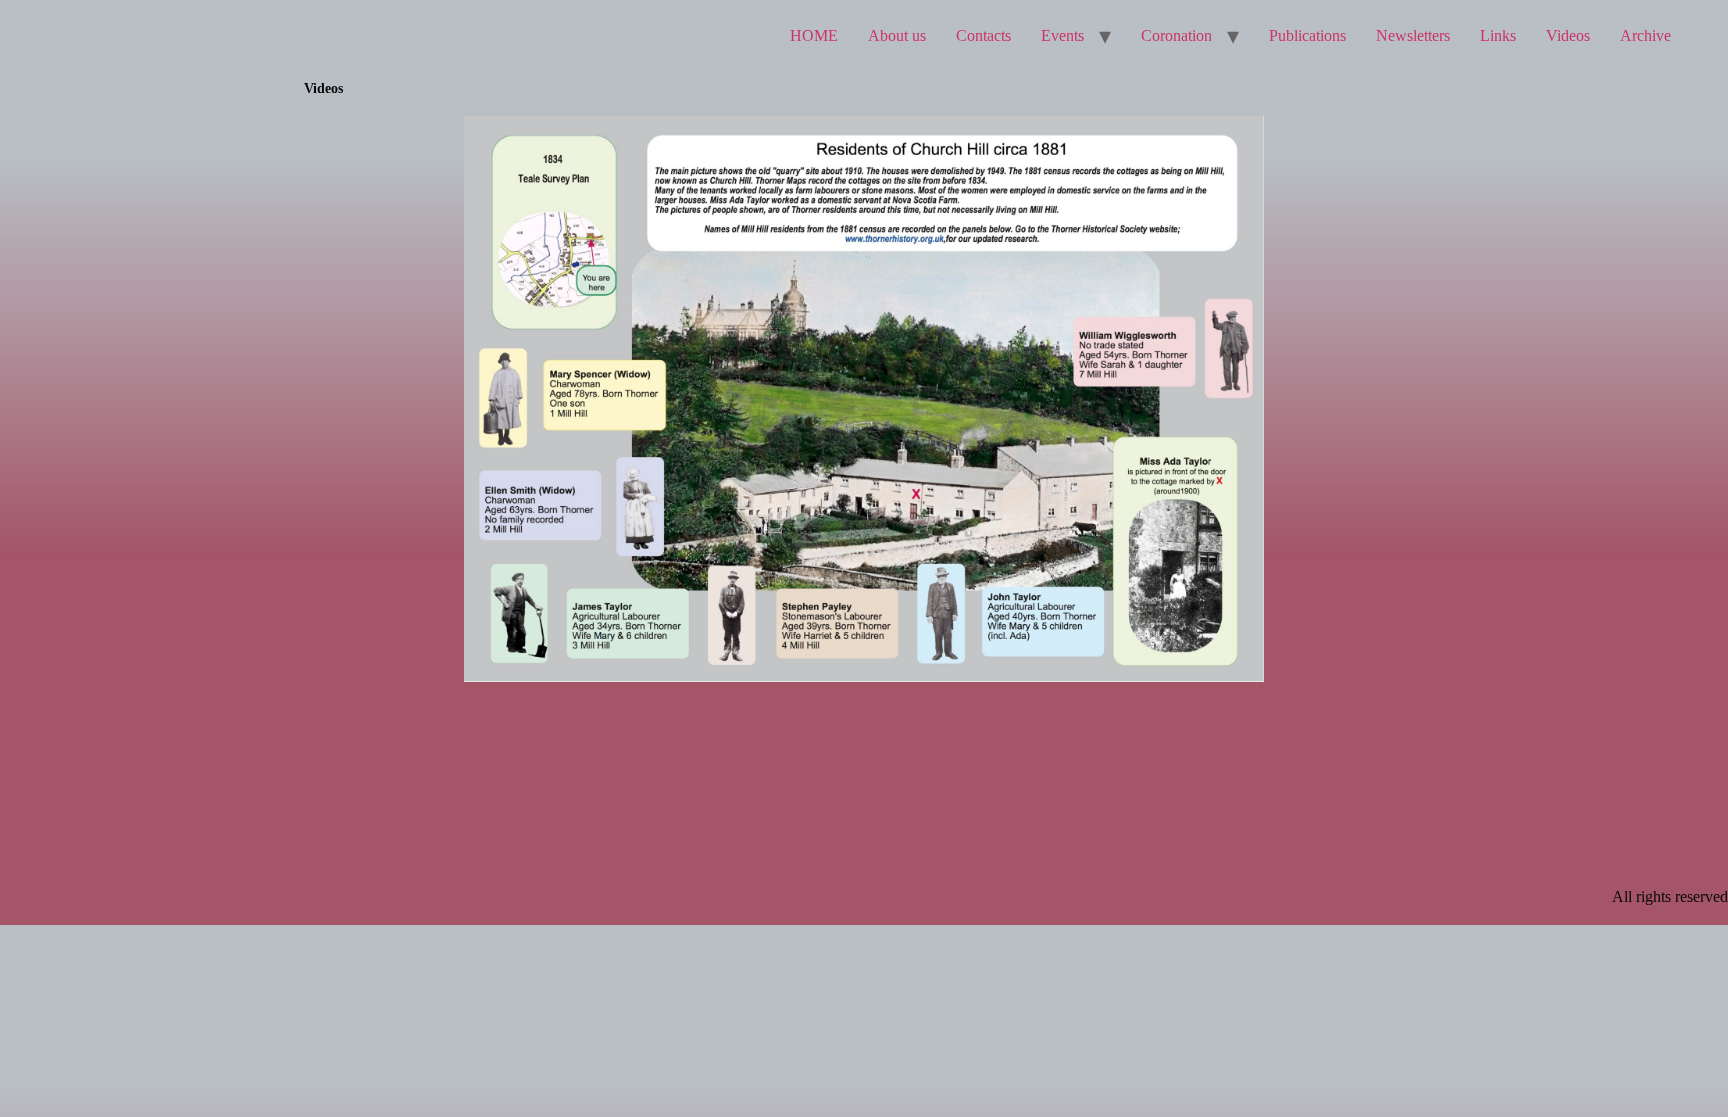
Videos (1568, 35)
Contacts (983, 35)
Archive (1645, 35)
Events (1062, 35)
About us (897, 35)
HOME (814, 35)
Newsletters (1413, 35)
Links (1498, 35)
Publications (1307, 35)
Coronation (1176, 35)
